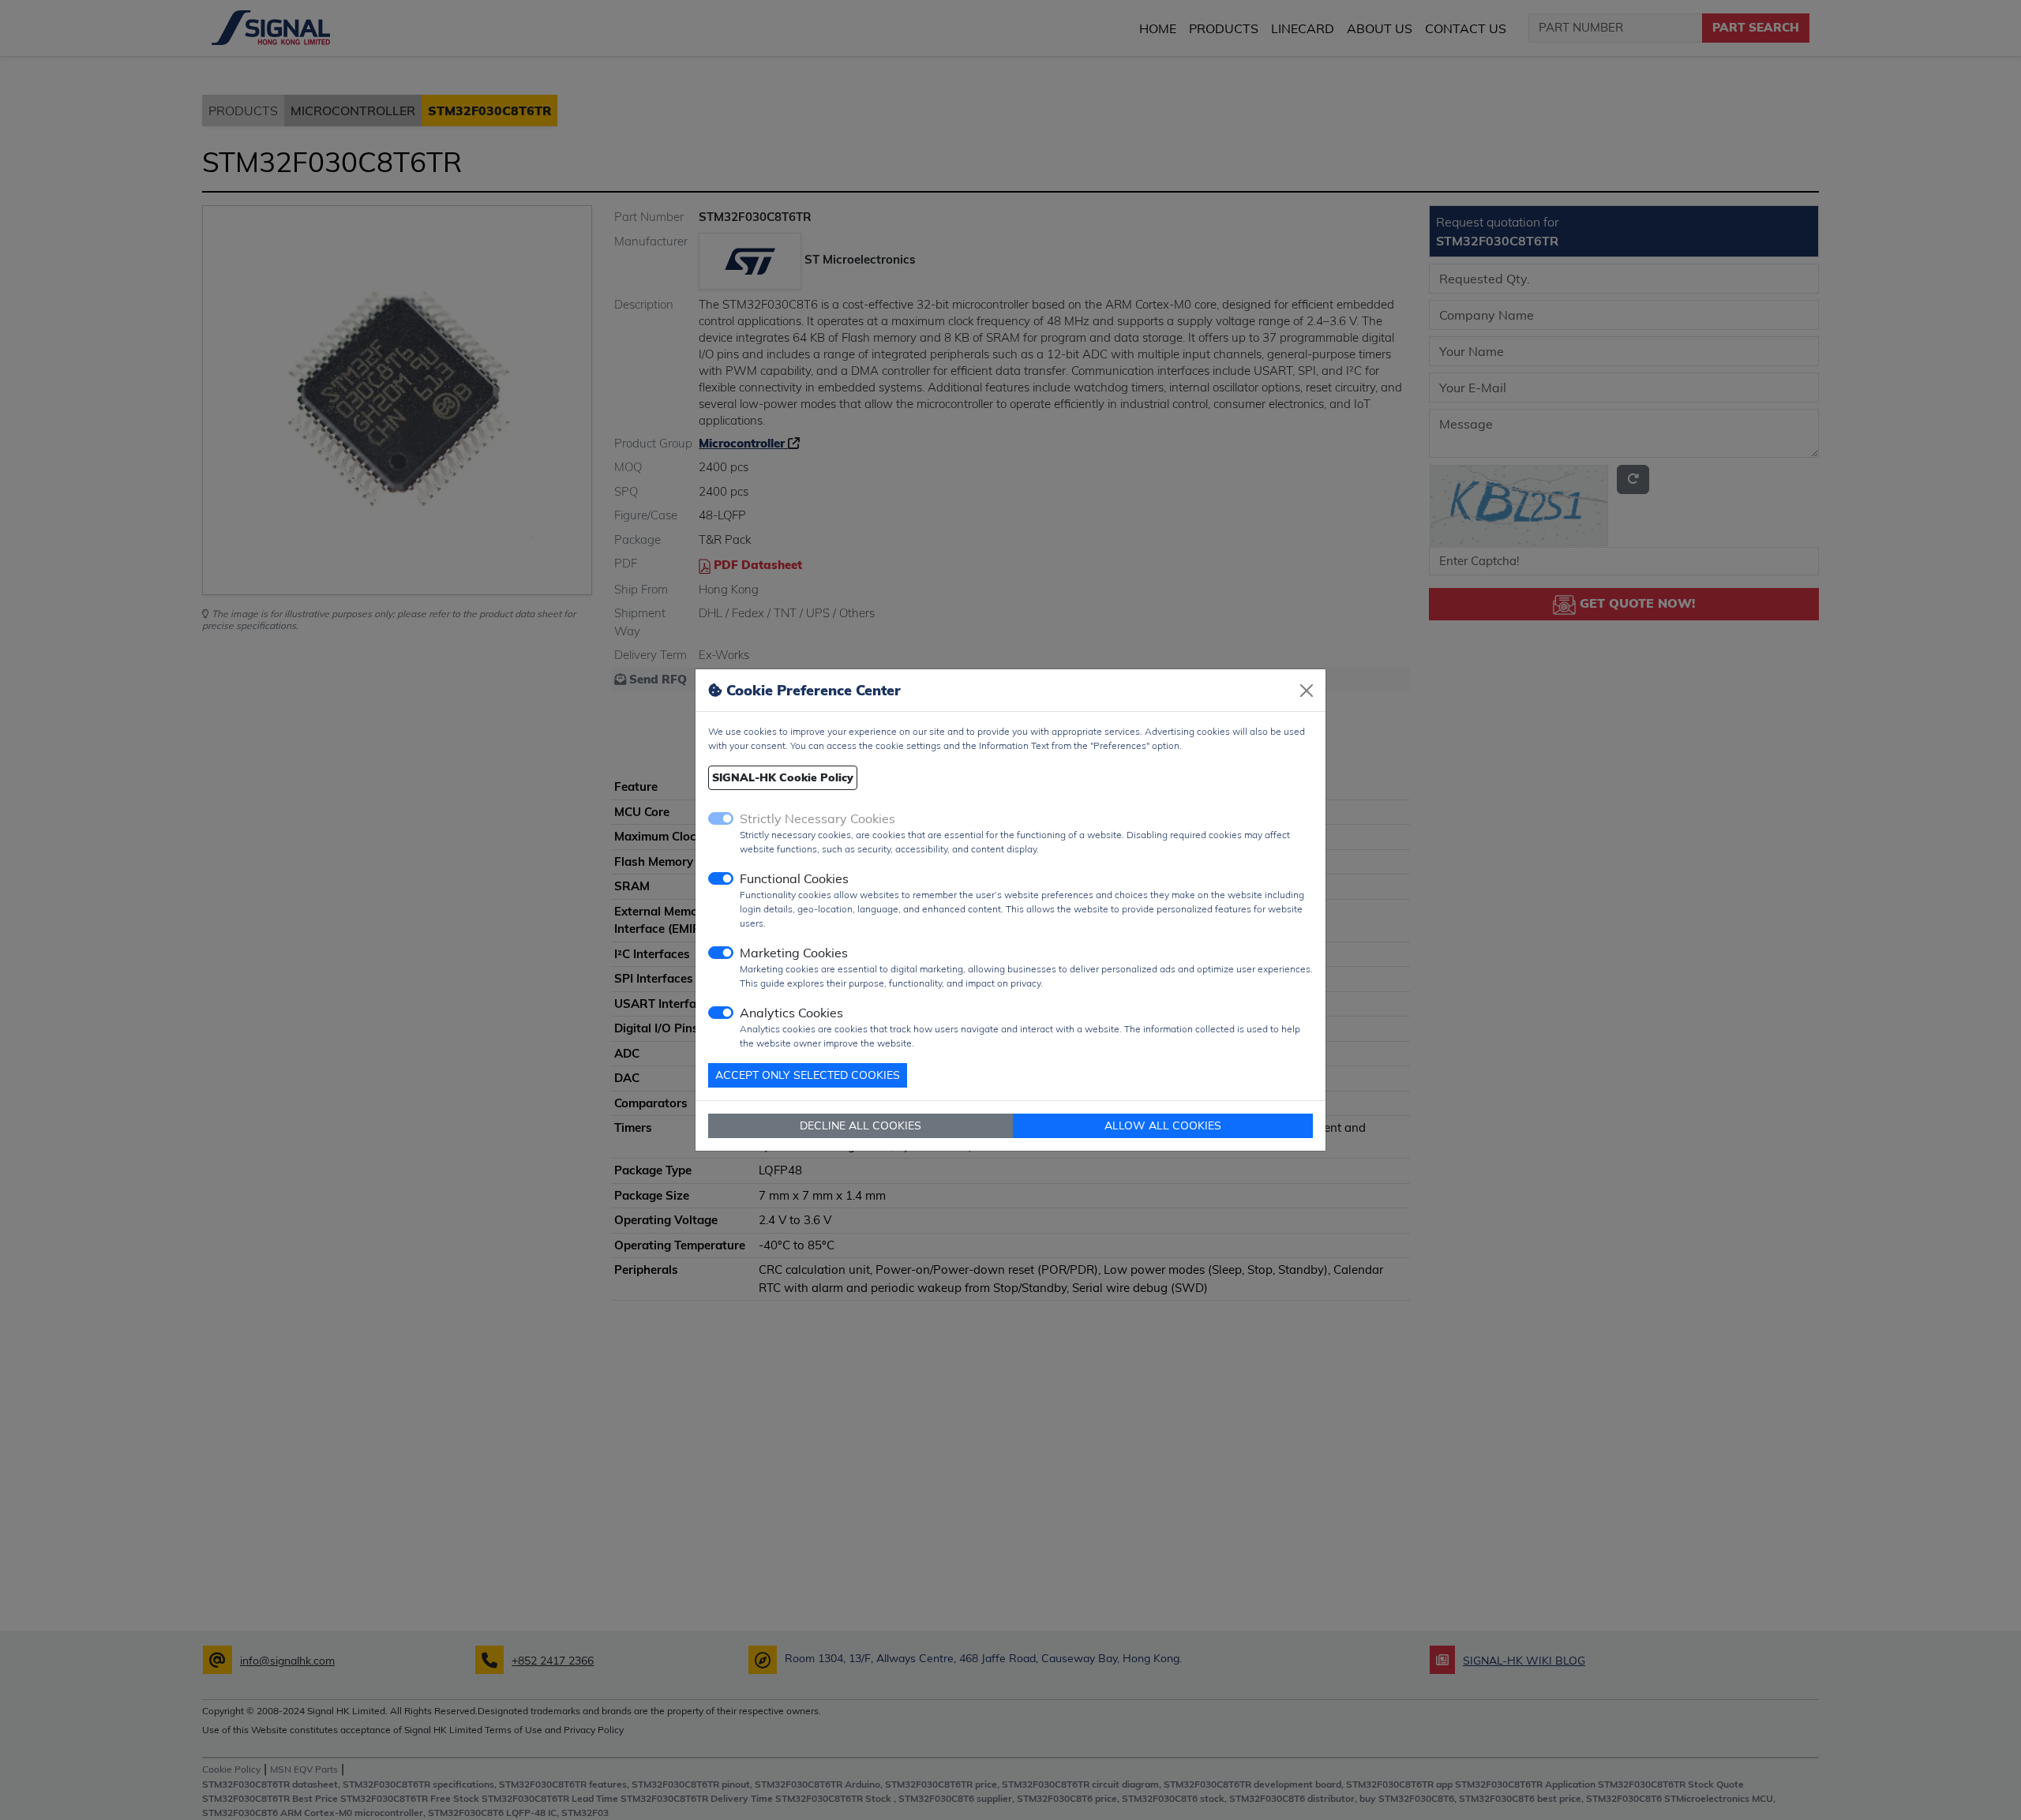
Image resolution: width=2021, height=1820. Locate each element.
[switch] (721, 878)
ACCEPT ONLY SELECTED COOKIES (808, 1075)
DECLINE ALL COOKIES (861, 1125)
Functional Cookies (794, 878)
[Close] (1307, 691)
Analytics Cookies (791, 1013)
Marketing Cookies (794, 953)
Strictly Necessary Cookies (817, 818)
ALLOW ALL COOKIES (1163, 1125)
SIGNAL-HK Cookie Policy (783, 777)
